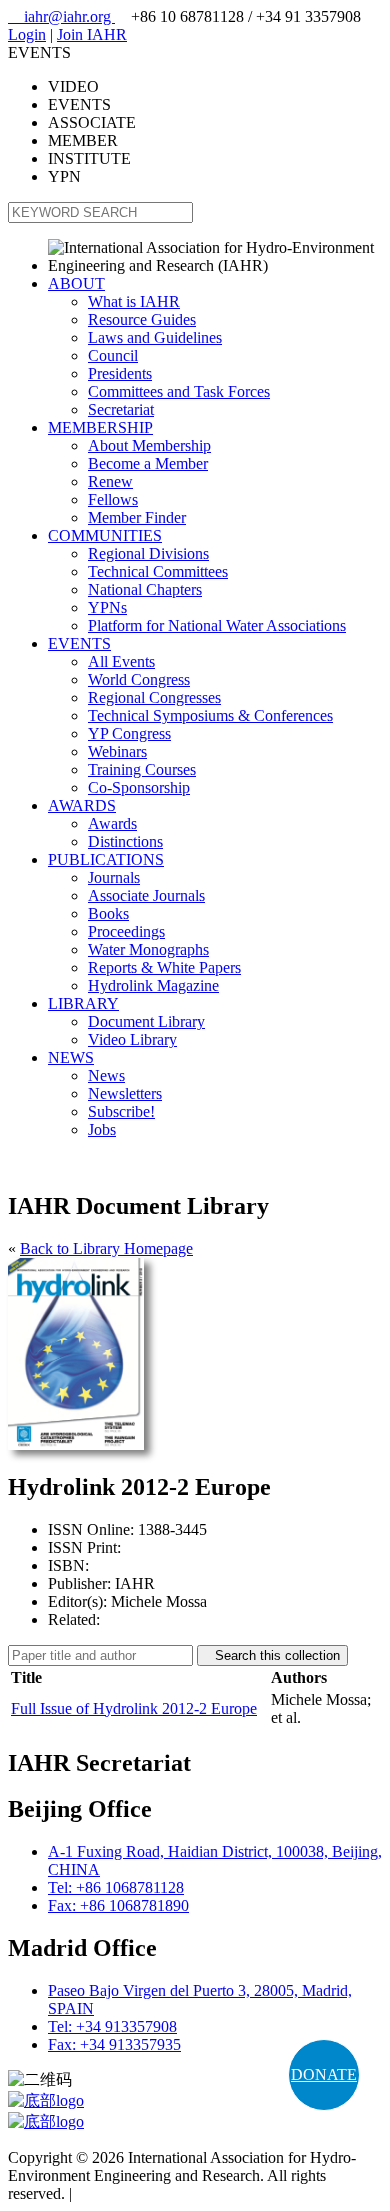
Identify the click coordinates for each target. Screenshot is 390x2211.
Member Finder (137, 517)
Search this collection (272, 1655)
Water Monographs (148, 949)
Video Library (132, 1039)
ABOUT (76, 283)
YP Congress (129, 733)
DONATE (324, 2074)
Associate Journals (146, 895)
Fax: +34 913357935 (114, 2044)
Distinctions (125, 841)
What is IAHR (134, 301)
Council (113, 355)
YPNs (107, 607)
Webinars (117, 751)
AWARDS (82, 805)
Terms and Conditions (145, 2193)
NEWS (71, 1057)
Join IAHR (92, 34)
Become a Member (148, 463)
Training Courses (142, 769)
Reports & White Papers (164, 967)
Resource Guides (142, 319)
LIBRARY (83, 1003)
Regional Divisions (148, 553)
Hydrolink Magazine (153, 985)
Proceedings (126, 931)
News (106, 1075)
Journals (114, 877)
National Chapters (145, 589)
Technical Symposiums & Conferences (210, 715)
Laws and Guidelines (155, 337)
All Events (121, 661)
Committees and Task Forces (179, 391)
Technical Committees (158, 571)
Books (108, 913)
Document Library (146, 1021)
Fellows (113, 499)
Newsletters (125, 1093)
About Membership (149, 445)
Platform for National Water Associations (217, 625)
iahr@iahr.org (61, 16)
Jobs (102, 1129)
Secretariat (121, 409)
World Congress (139, 679)
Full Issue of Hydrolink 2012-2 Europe (134, 1708)
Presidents (120, 373)
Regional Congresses (154, 697)
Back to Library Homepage (106, 1248)
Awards (112, 823)
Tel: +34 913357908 (112, 2026)
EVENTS (79, 643)
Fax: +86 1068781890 (118, 1905)
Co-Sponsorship (139, 787)
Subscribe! (121, 1111)
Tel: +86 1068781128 (116, 1887)
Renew (110, 481)
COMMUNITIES (105, 535)
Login (27, 34)
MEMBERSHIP (100, 427)
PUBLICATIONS (106, 859)
